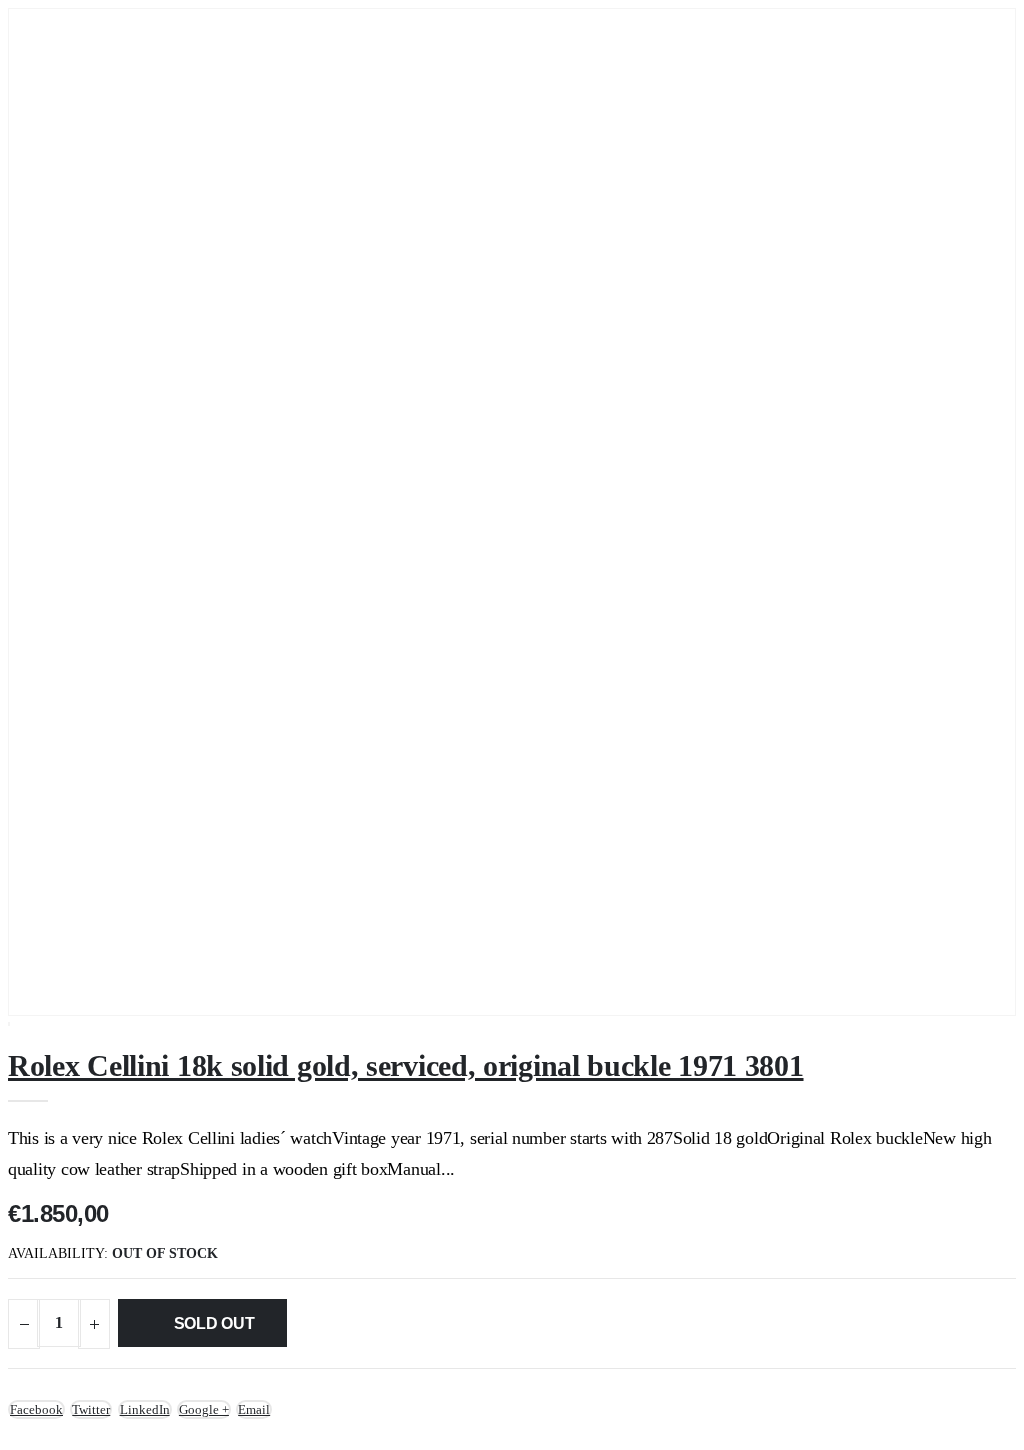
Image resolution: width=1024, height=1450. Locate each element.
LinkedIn (145, 1409)
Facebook (36, 1409)
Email (254, 1409)
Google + (204, 1409)
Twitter (91, 1409)
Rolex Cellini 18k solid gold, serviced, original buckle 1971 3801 (406, 1065)
